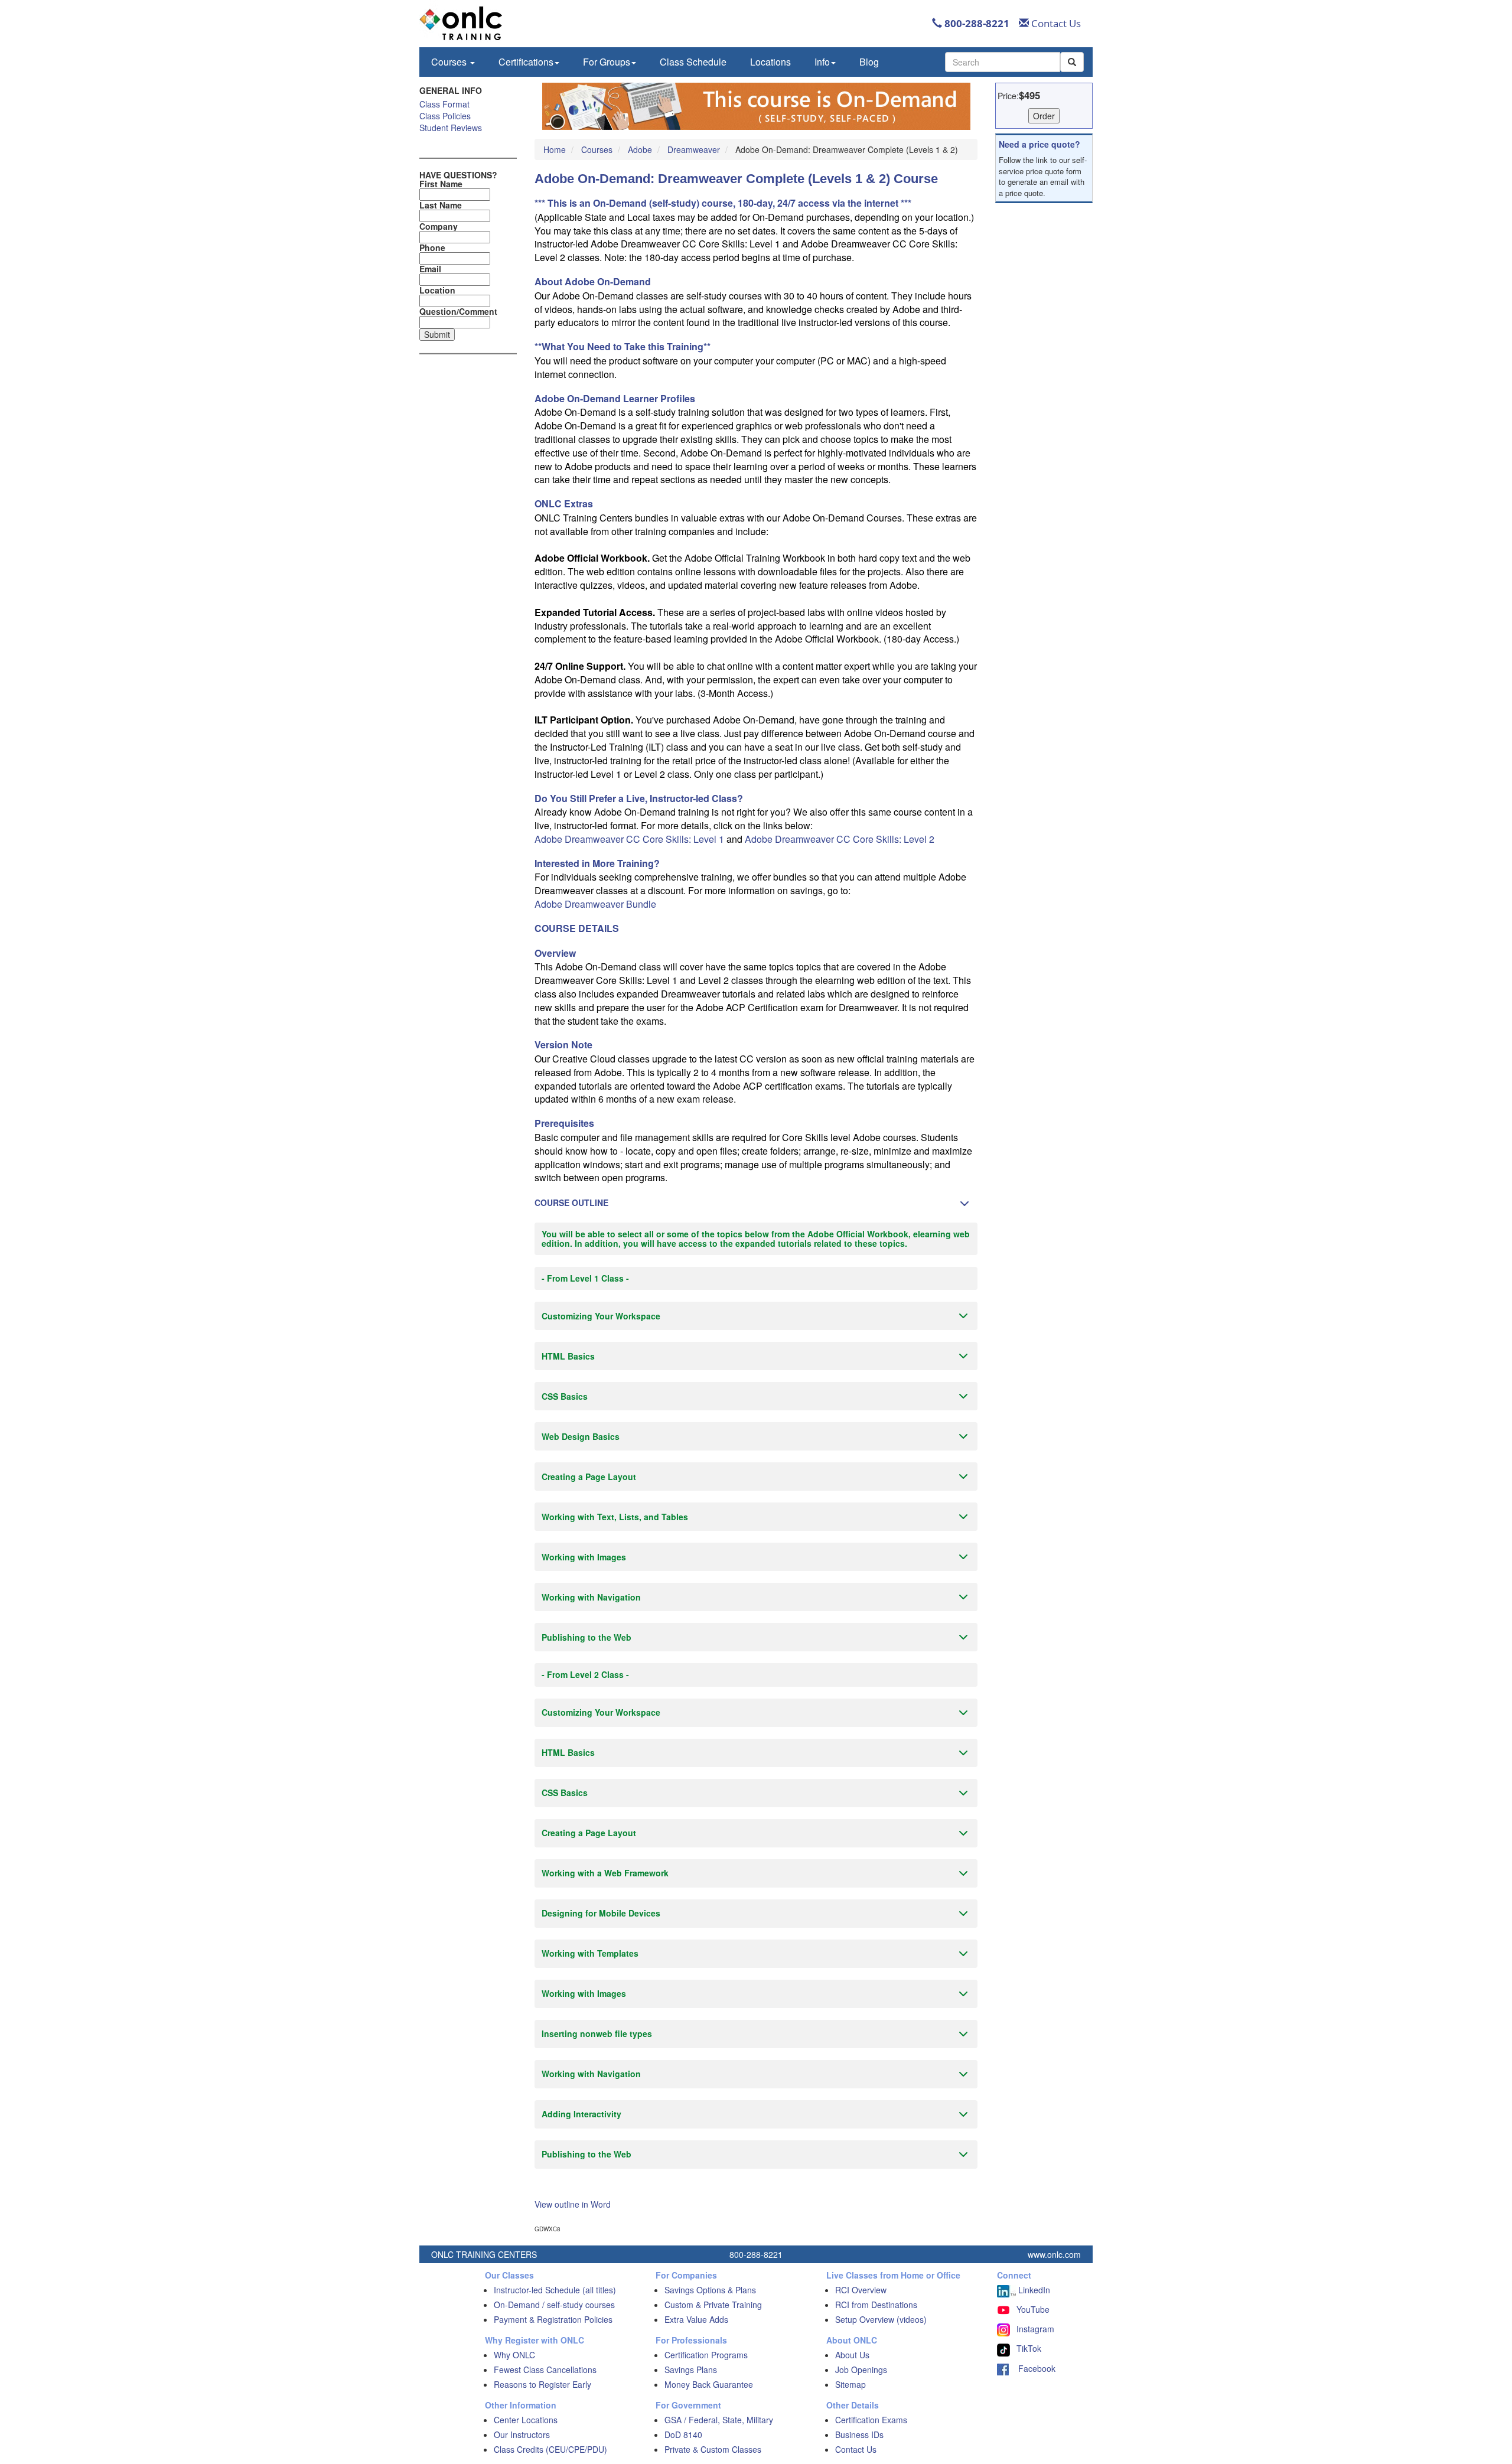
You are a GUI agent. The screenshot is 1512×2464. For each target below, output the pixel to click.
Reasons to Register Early (542, 2384)
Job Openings (861, 2370)
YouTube (1033, 2309)
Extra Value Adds (696, 2319)
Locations (770, 62)
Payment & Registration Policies (553, 2319)
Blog (869, 62)
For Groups (607, 62)
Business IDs (859, 2434)
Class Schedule (693, 62)
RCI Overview (861, 2290)
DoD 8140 (683, 2434)
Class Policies (445, 116)
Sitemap (850, 2384)
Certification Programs (706, 2355)
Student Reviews (451, 128)
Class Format (444, 104)
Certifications (526, 62)
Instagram (1035, 2329)
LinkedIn (1033, 2290)
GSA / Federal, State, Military (719, 2420)
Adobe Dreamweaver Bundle (595, 904)
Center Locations (526, 2420)
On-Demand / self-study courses (554, 2305)
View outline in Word (573, 2204)
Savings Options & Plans (710, 2290)
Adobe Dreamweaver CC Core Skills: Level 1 (629, 839)
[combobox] (1003, 62)
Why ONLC (514, 2355)
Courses (450, 62)
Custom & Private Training (713, 2305)
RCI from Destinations (876, 2305)
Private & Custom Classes (713, 2449)
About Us (852, 2355)
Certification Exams (871, 2420)
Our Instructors (522, 2434)
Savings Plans (691, 2370)
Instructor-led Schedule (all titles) (555, 2290)
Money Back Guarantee (709, 2384)
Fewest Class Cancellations (545, 2370)
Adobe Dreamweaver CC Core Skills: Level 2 (840, 839)
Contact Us (1055, 23)
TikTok (1029, 2348)
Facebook (1032, 2368)
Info (822, 62)
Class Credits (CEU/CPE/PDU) (550, 2449)
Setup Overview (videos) (881, 2319)
